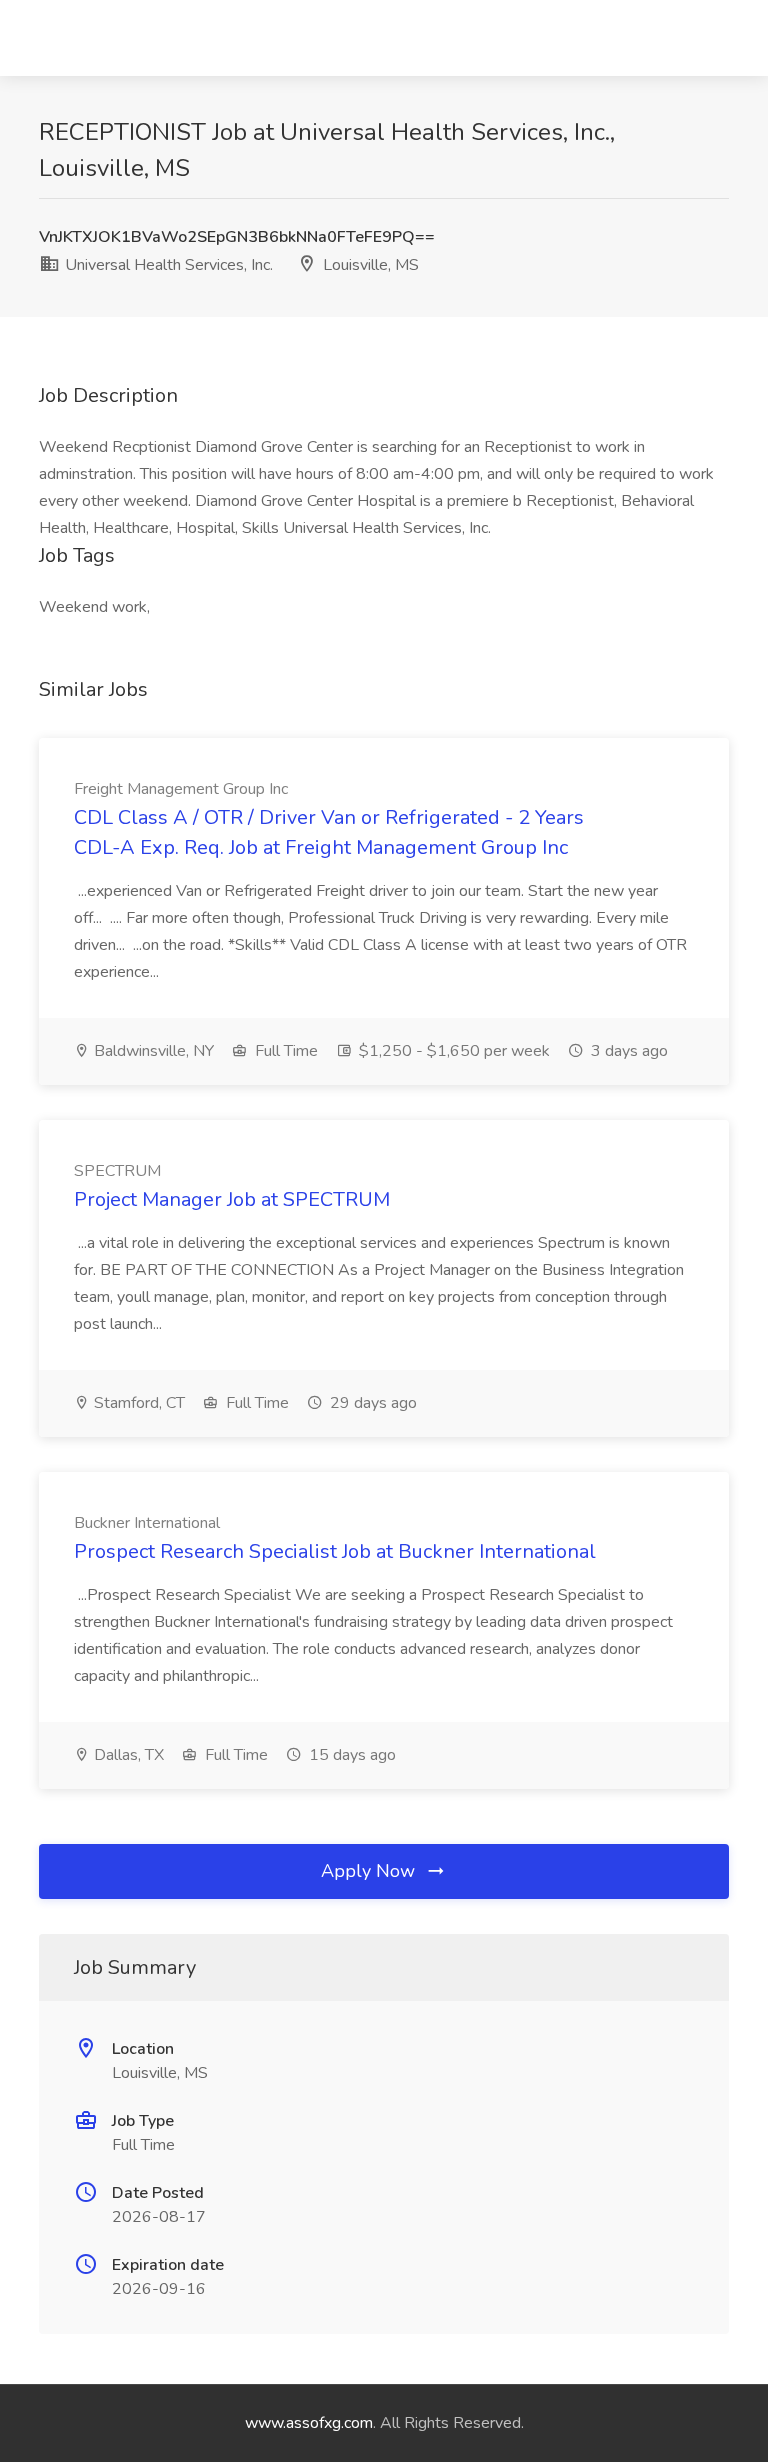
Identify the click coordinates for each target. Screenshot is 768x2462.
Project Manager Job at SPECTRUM (232, 1199)
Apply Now (370, 1871)
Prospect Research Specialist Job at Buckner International (335, 1551)
